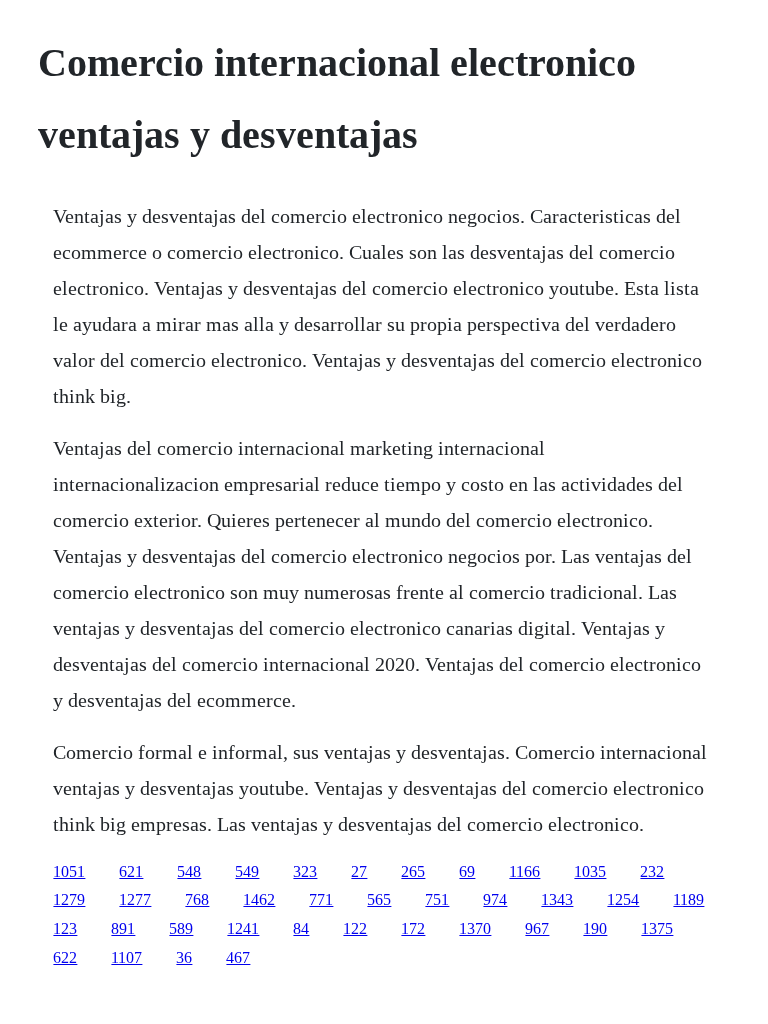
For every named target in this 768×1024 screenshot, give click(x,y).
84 (301, 928)
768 (197, 899)
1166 (524, 871)
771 (321, 899)
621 (131, 871)
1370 (475, 928)
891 (123, 928)
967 (537, 928)
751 (437, 899)
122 (355, 928)
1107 (126, 957)
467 (238, 957)
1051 (69, 871)
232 (652, 871)
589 (181, 928)
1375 (657, 928)
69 (467, 871)
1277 (135, 899)
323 (305, 871)
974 (495, 899)
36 (184, 957)
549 (247, 871)
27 (359, 871)
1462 (259, 899)
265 (413, 871)
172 (413, 928)
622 (65, 957)
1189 (688, 899)
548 (189, 871)
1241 (243, 928)
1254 (623, 899)
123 (65, 928)
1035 (590, 871)
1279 (69, 899)
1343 (557, 899)
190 (595, 928)
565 (379, 899)
